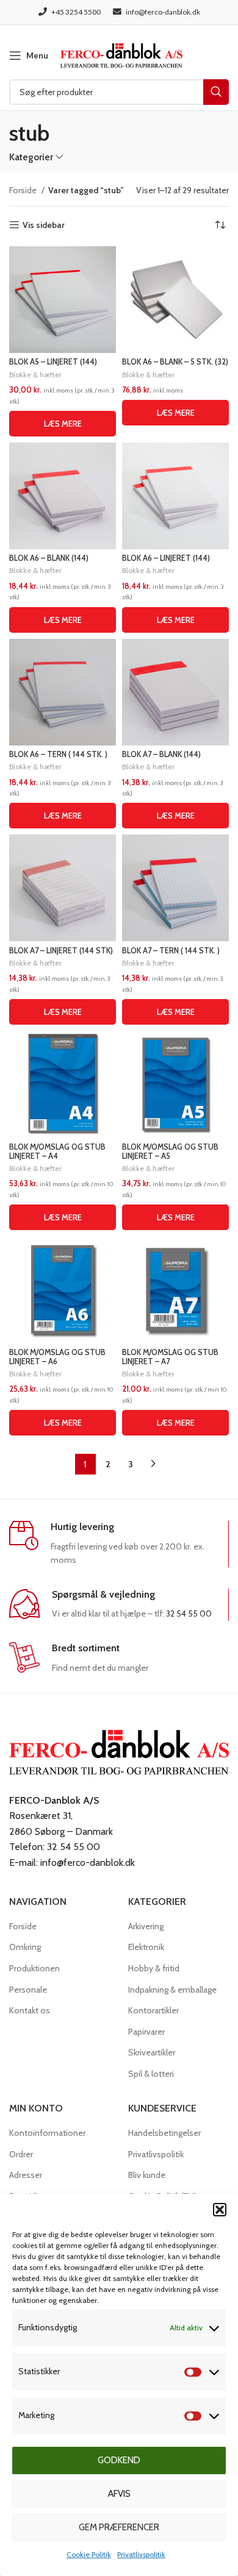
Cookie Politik (89, 2554)
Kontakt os (30, 2010)
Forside (24, 190)
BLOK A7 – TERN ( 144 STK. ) (171, 951)
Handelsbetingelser (164, 2133)
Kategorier (31, 157)
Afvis (119, 2494)
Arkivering (146, 1926)
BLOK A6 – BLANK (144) (49, 558)
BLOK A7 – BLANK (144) (161, 754)
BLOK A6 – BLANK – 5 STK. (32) (175, 362)
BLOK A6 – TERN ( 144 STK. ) (58, 754)
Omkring (25, 1947)
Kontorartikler (153, 2010)
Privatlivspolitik (141, 2554)
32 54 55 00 (189, 1614)
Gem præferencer (119, 2527)
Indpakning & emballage (172, 1990)
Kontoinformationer (47, 2133)
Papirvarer (146, 2032)
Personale (28, 1990)
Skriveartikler (152, 2052)
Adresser (26, 2175)
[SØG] (216, 92)
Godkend (119, 2460)
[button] (220, 2210)
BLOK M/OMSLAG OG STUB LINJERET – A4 (57, 1151)
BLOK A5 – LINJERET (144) (53, 362)
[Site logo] (121, 54)
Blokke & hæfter (35, 375)
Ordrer (21, 2154)
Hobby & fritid (154, 1968)
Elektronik (146, 1947)
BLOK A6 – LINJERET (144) (166, 558)
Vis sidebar (44, 225)
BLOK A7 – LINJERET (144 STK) (61, 951)
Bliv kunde (147, 2175)
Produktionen (34, 1968)
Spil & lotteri (151, 2074)
